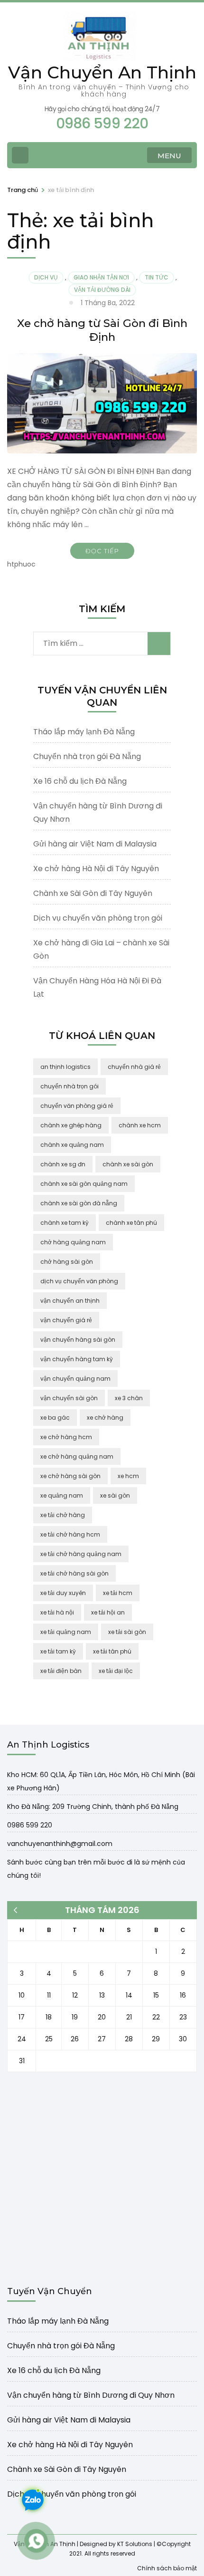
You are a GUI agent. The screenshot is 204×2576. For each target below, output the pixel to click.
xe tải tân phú (112, 1651)
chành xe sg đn (63, 1164)
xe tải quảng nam (66, 1632)
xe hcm (128, 1476)
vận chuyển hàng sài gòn (78, 1340)
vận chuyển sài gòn (69, 1398)
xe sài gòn (115, 1495)
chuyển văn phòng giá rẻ (77, 1106)
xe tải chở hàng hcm (70, 1534)
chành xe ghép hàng (71, 1125)
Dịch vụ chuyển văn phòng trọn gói (98, 918)
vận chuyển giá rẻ (66, 1320)
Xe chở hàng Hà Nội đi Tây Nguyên (96, 869)
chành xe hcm (140, 1125)
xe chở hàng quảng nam (77, 1456)
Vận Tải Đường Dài (102, 290)
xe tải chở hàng (63, 1515)
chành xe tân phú (131, 1223)
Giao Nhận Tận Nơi (101, 277)
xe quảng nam (62, 1495)
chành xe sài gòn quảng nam (84, 1184)
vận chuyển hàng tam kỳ (77, 1359)
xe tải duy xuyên (63, 1593)
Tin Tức (157, 277)
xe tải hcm (118, 1593)
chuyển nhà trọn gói (70, 1086)
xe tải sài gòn (127, 1632)
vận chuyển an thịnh (70, 1301)
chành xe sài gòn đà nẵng (79, 1203)
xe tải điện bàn (61, 1671)
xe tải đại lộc (116, 1671)
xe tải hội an (108, 1612)
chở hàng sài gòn (67, 1262)
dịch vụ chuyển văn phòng (79, 1281)
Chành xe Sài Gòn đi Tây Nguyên (93, 893)
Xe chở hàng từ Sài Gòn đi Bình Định (102, 330)
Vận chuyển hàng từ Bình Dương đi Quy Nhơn (91, 2395)
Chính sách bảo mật (167, 2568)
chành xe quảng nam (72, 1145)
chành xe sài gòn (128, 1164)
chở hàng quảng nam (73, 1242)
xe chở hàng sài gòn (70, 1476)
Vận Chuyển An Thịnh (102, 72)
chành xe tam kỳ (65, 1223)
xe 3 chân (129, 1398)
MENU (169, 156)
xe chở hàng (105, 1418)
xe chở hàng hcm (66, 1437)
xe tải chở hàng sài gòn (74, 1573)
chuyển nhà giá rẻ (134, 1067)
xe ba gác (55, 1418)
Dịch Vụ (46, 277)
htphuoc (21, 564)
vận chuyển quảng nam (75, 1379)
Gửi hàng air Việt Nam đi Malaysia (95, 844)
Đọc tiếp (102, 551)
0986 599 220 (30, 1825)
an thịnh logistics (65, 1067)
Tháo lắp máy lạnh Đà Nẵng (84, 732)
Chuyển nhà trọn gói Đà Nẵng (87, 756)
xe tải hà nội (57, 1612)
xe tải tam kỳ (58, 1651)
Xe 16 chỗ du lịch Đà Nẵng (80, 781)
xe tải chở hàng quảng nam (81, 1554)
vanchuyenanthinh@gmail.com (60, 1844)
